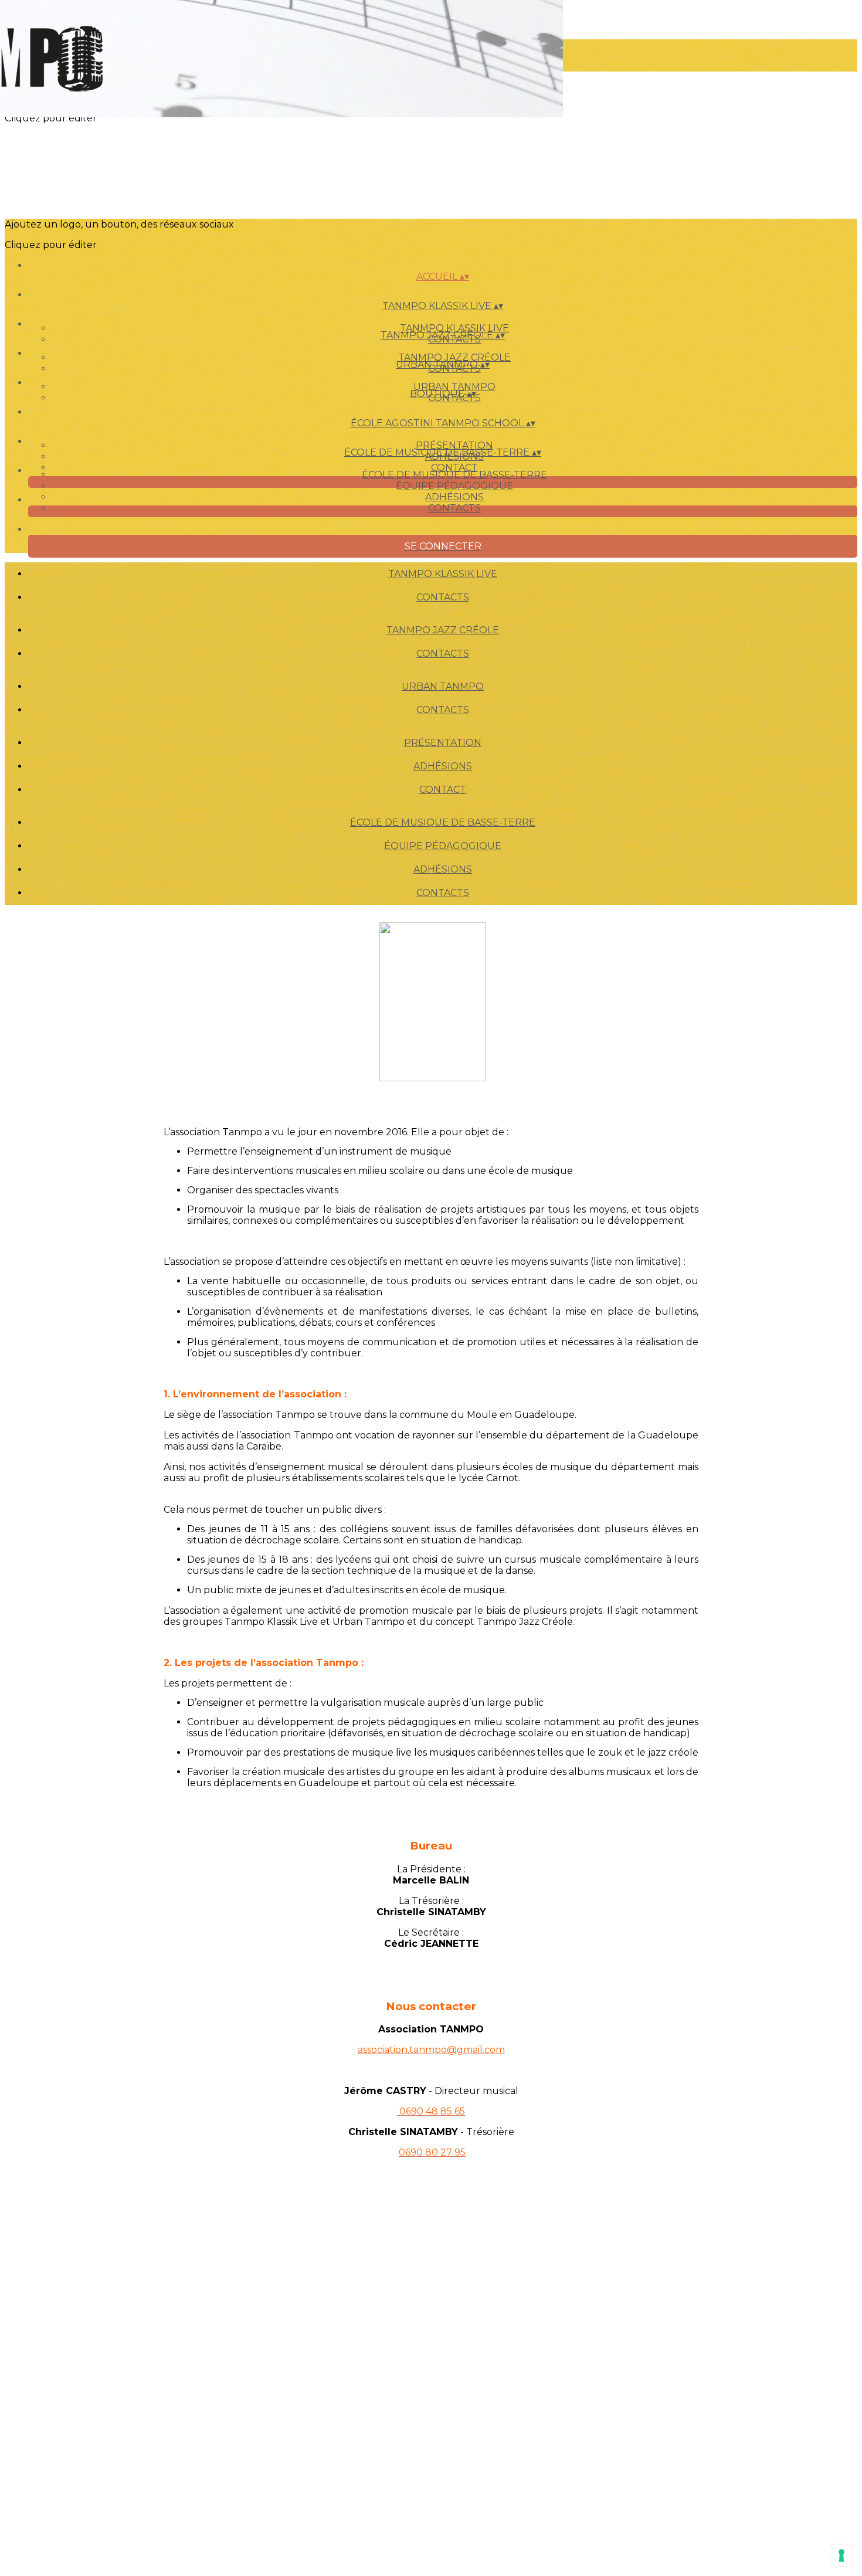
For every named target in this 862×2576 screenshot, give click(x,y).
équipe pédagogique (454, 486)
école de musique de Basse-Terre (454, 475)
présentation (454, 445)
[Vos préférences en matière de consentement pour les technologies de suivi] (841, 2555)
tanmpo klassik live (454, 328)
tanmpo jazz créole (454, 357)
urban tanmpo (454, 387)
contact (454, 468)
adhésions (454, 497)
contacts (454, 508)
